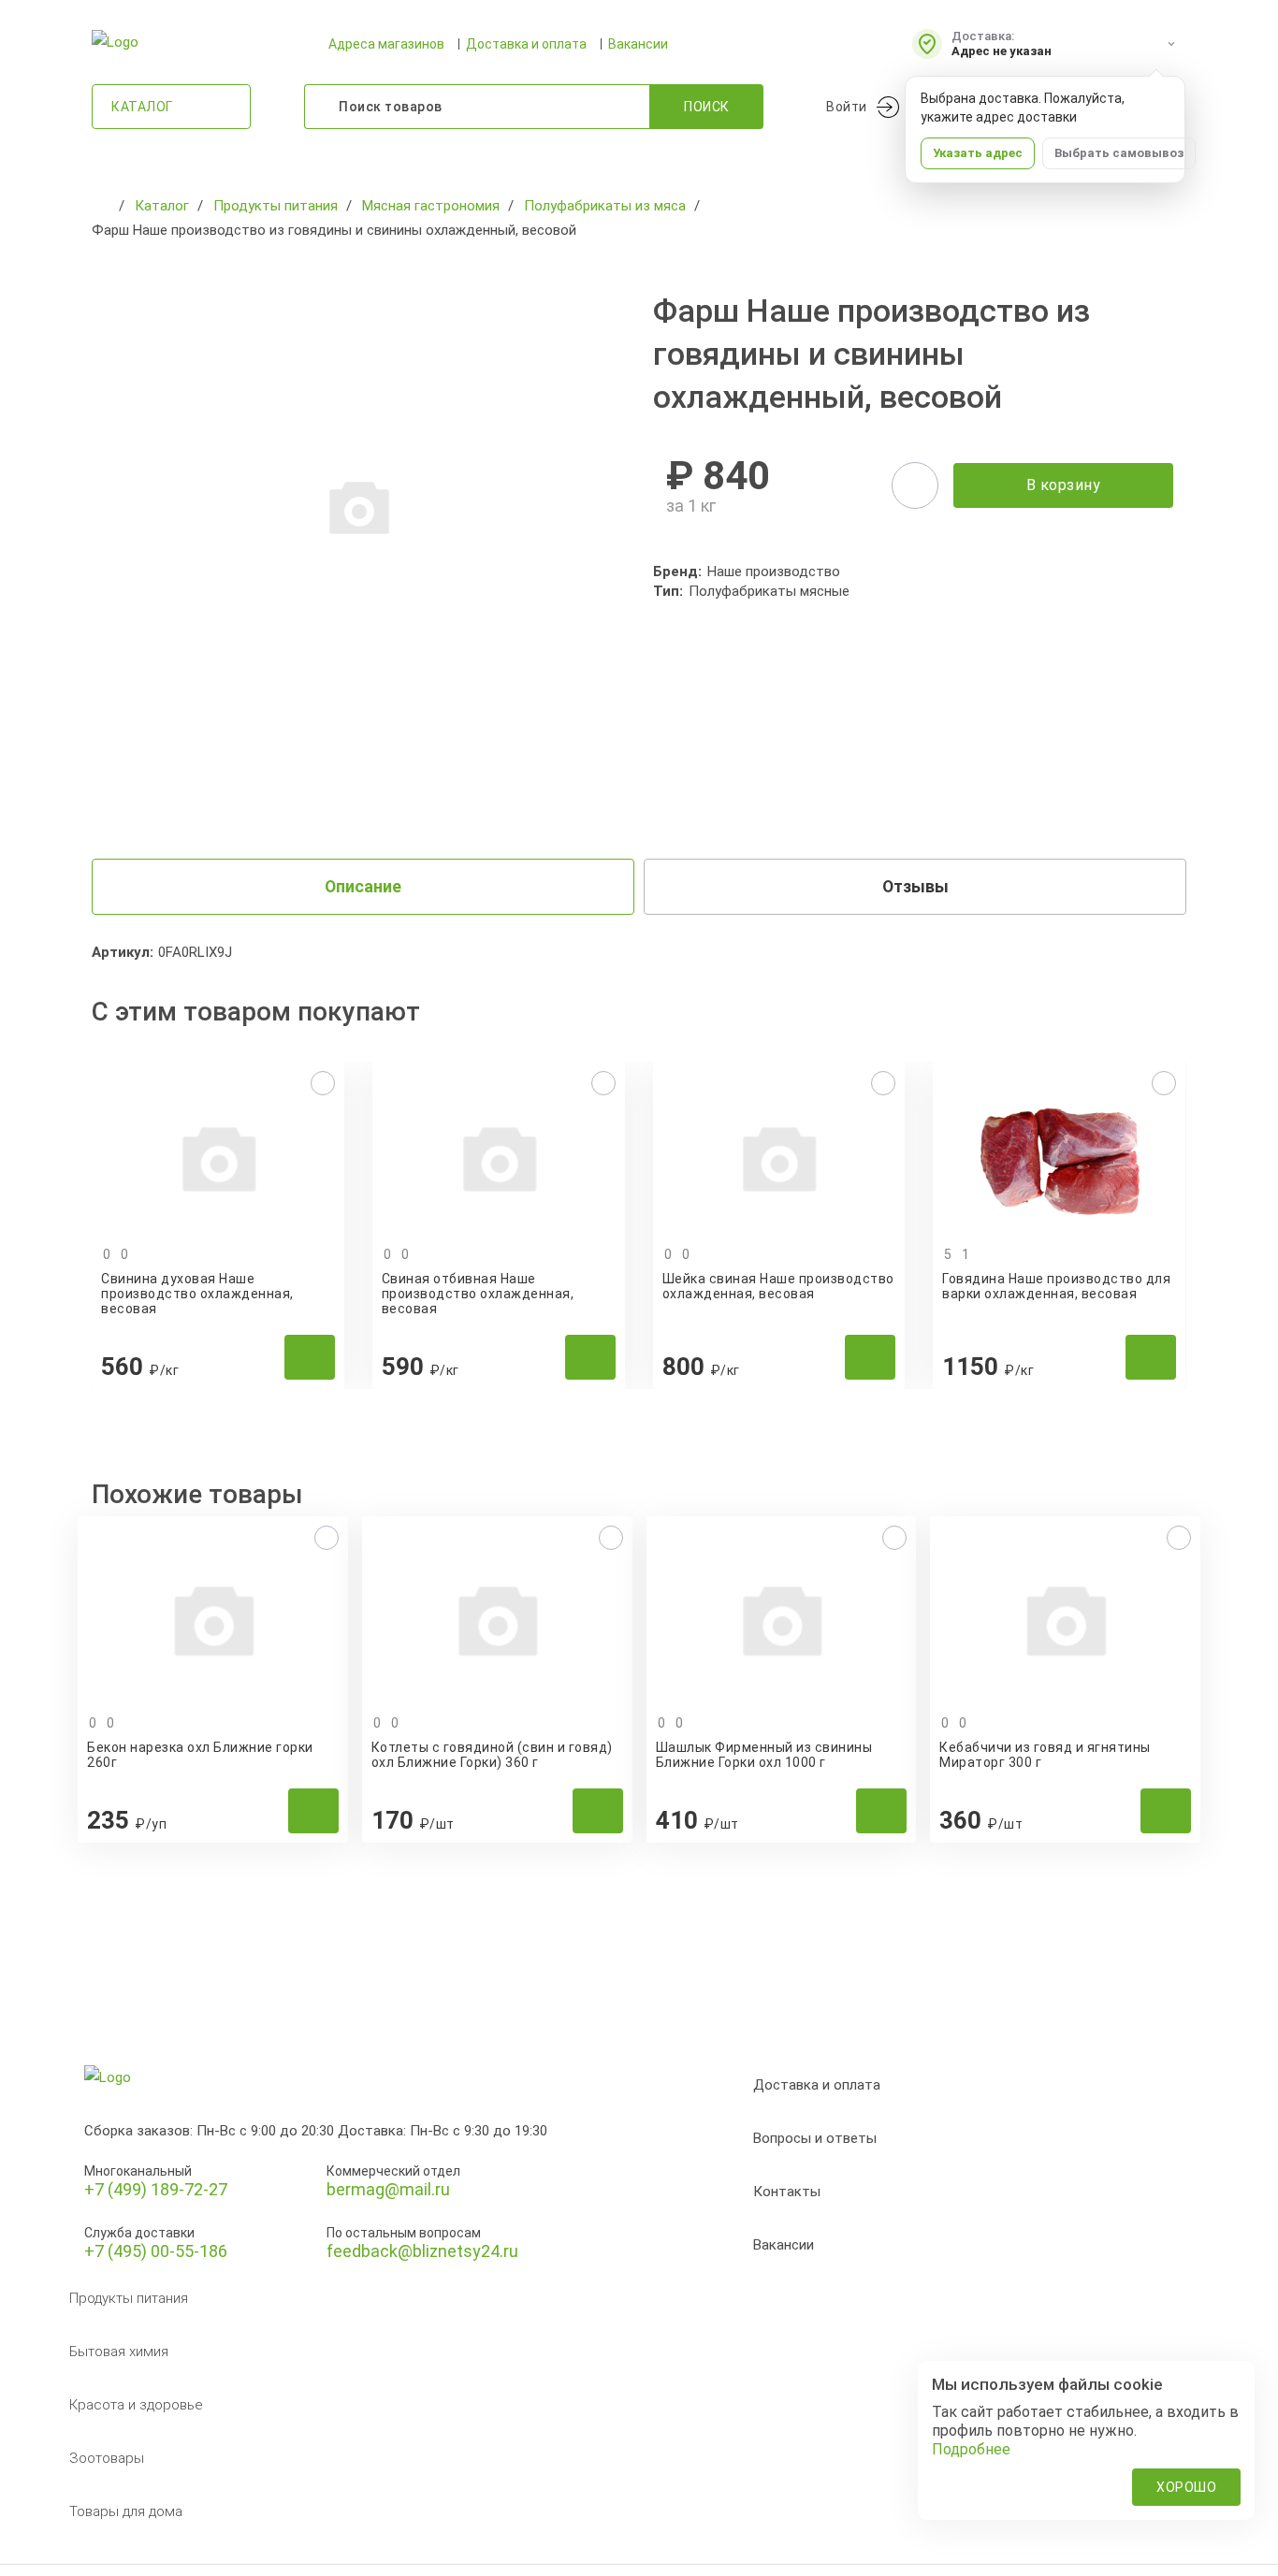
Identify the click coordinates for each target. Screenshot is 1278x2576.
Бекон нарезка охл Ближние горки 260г (200, 1755)
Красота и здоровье (136, 2405)
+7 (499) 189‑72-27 (156, 2189)
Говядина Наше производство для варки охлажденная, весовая (1056, 1286)
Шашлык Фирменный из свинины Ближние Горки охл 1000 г (764, 1755)
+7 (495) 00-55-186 (156, 2251)
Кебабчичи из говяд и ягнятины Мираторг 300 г (1045, 1755)
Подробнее (971, 2449)
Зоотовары (107, 2458)
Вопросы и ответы (815, 2138)
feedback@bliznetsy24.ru (422, 2251)
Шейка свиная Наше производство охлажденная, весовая (778, 1286)
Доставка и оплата (526, 44)
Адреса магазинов (386, 44)
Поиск (707, 107)
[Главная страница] (101, 206)
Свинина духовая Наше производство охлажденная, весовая (197, 1294)
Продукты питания (129, 2298)
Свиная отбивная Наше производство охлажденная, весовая (478, 1294)
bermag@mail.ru (388, 2189)
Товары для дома (126, 2511)
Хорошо (1186, 2487)
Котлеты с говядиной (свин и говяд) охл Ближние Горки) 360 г (492, 1755)
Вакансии (638, 44)
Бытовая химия (119, 2352)
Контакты (787, 2192)
